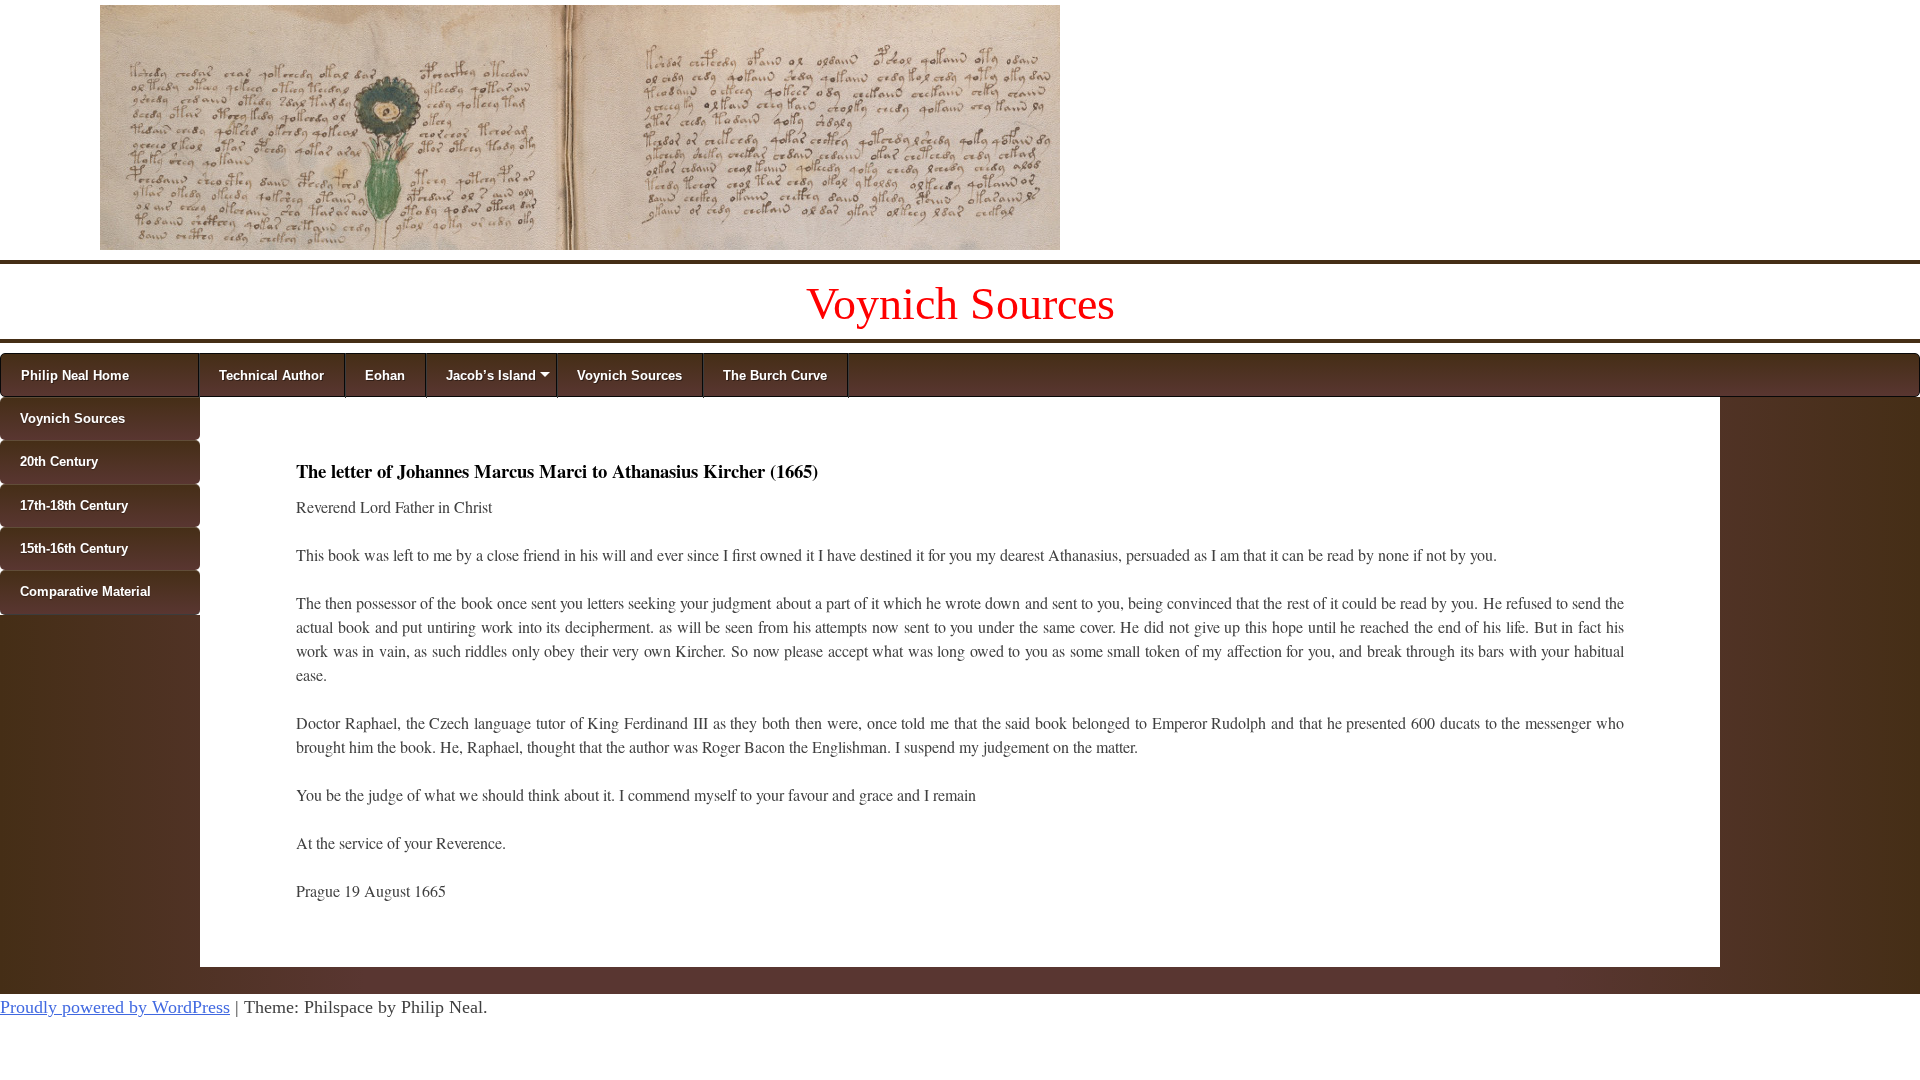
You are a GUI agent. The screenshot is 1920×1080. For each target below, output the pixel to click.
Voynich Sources (960, 303)
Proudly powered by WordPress (115, 1007)
